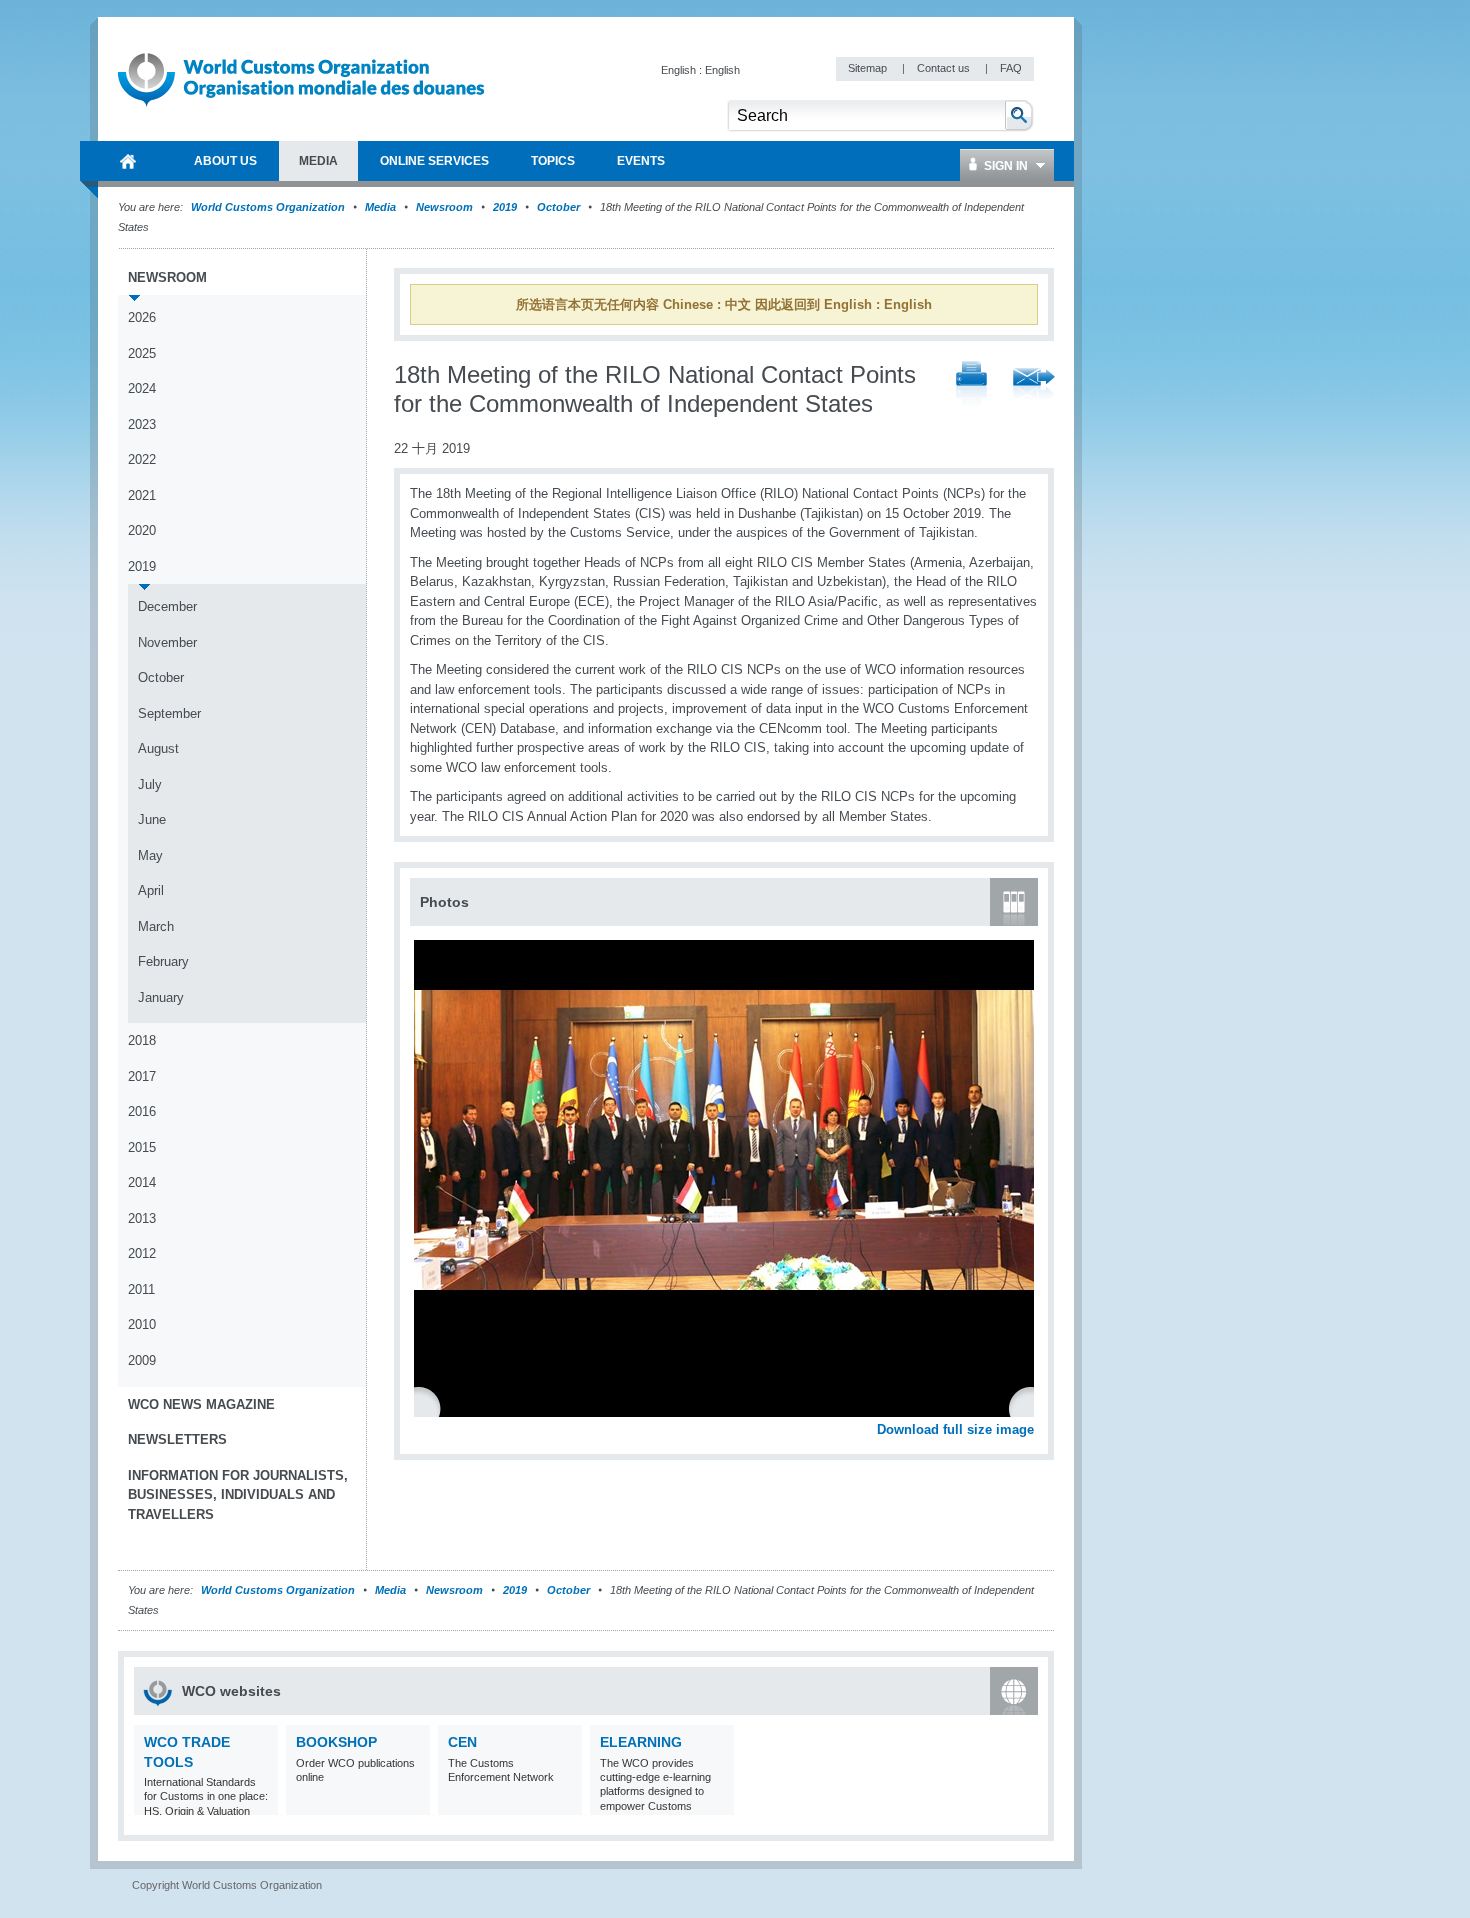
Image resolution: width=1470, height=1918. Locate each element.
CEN (462, 1742)
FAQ (1011, 68)
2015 (142, 1147)
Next (1030, 1407)
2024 (142, 388)
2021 (142, 495)
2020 (142, 530)
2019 (505, 207)
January (161, 997)
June (152, 819)
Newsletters (177, 1439)
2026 (142, 317)
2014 (142, 1182)
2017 (142, 1076)
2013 (142, 1218)
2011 (141, 1289)
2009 (142, 1360)
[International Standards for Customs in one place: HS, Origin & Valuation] (260, 1802)
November (167, 642)
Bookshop (336, 1742)
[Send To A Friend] (1034, 386)
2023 (142, 424)
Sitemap (869, 68)
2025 (142, 353)
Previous (431, 1407)
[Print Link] (971, 385)
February (163, 961)
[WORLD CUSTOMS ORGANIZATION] (128, 161)
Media (380, 207)
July (150, 784)
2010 (142, 1324)
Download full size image (955, 1429)
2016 (142, 1111)
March (156, 926)
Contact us (945, 68)
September (169, 713)
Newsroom (444, 207)
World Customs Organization (269, 207)
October (558, 207)
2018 (142, 1040)
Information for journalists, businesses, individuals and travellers (238, 1495)
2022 (142, 459)
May (150, 855)
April (151, 890)
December (167, 606)
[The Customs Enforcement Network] (564, 1802)
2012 (142, 1253)
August (158, 748)
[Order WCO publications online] (412, 1802)
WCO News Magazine (201, 1404)
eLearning (641, 1742)
